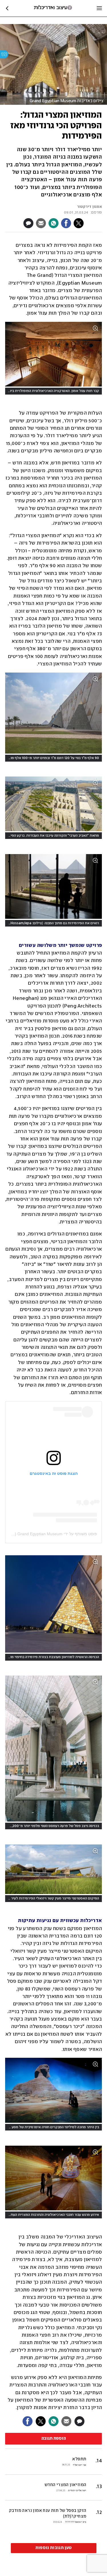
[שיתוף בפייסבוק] (66, 223)
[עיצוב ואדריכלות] (53, 8)
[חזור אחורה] (7, 8)
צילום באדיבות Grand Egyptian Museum (67, 101)
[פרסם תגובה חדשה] (28, 223)
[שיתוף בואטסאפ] (53, 223)
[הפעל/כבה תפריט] (99, 8)
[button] (54, 2490)
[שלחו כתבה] (41, 223)
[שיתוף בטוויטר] (79, 223)
